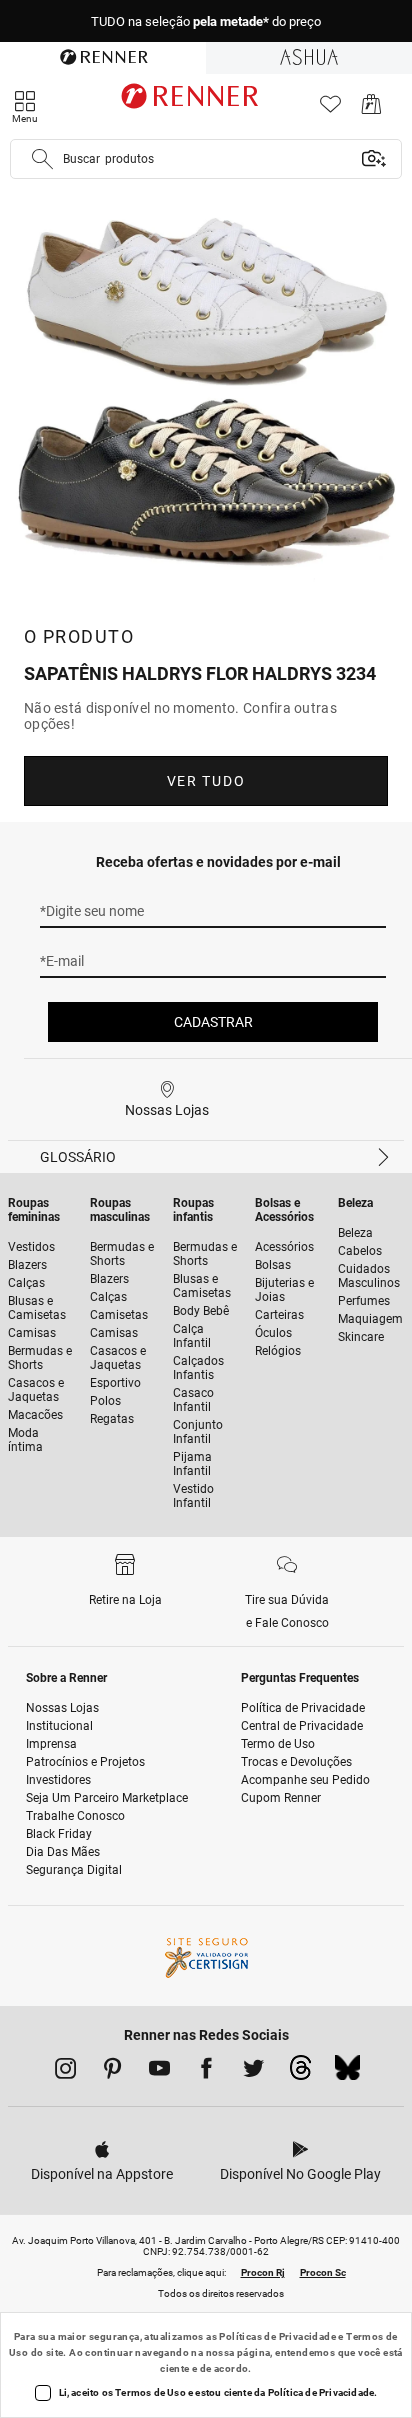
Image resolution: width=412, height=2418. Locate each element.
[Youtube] (159, 2072)
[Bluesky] (347, 2073)
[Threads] (300, 2073)
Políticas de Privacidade (277, 2336)
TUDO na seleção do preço (206, 21)
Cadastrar (213, 1022)
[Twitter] (253, 2072)
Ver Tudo (206, 781)
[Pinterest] (112, 2072)
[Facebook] (206, 2072)
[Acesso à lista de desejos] (330, 109)
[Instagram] (65, 2072)
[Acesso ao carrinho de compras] (371, 109)
